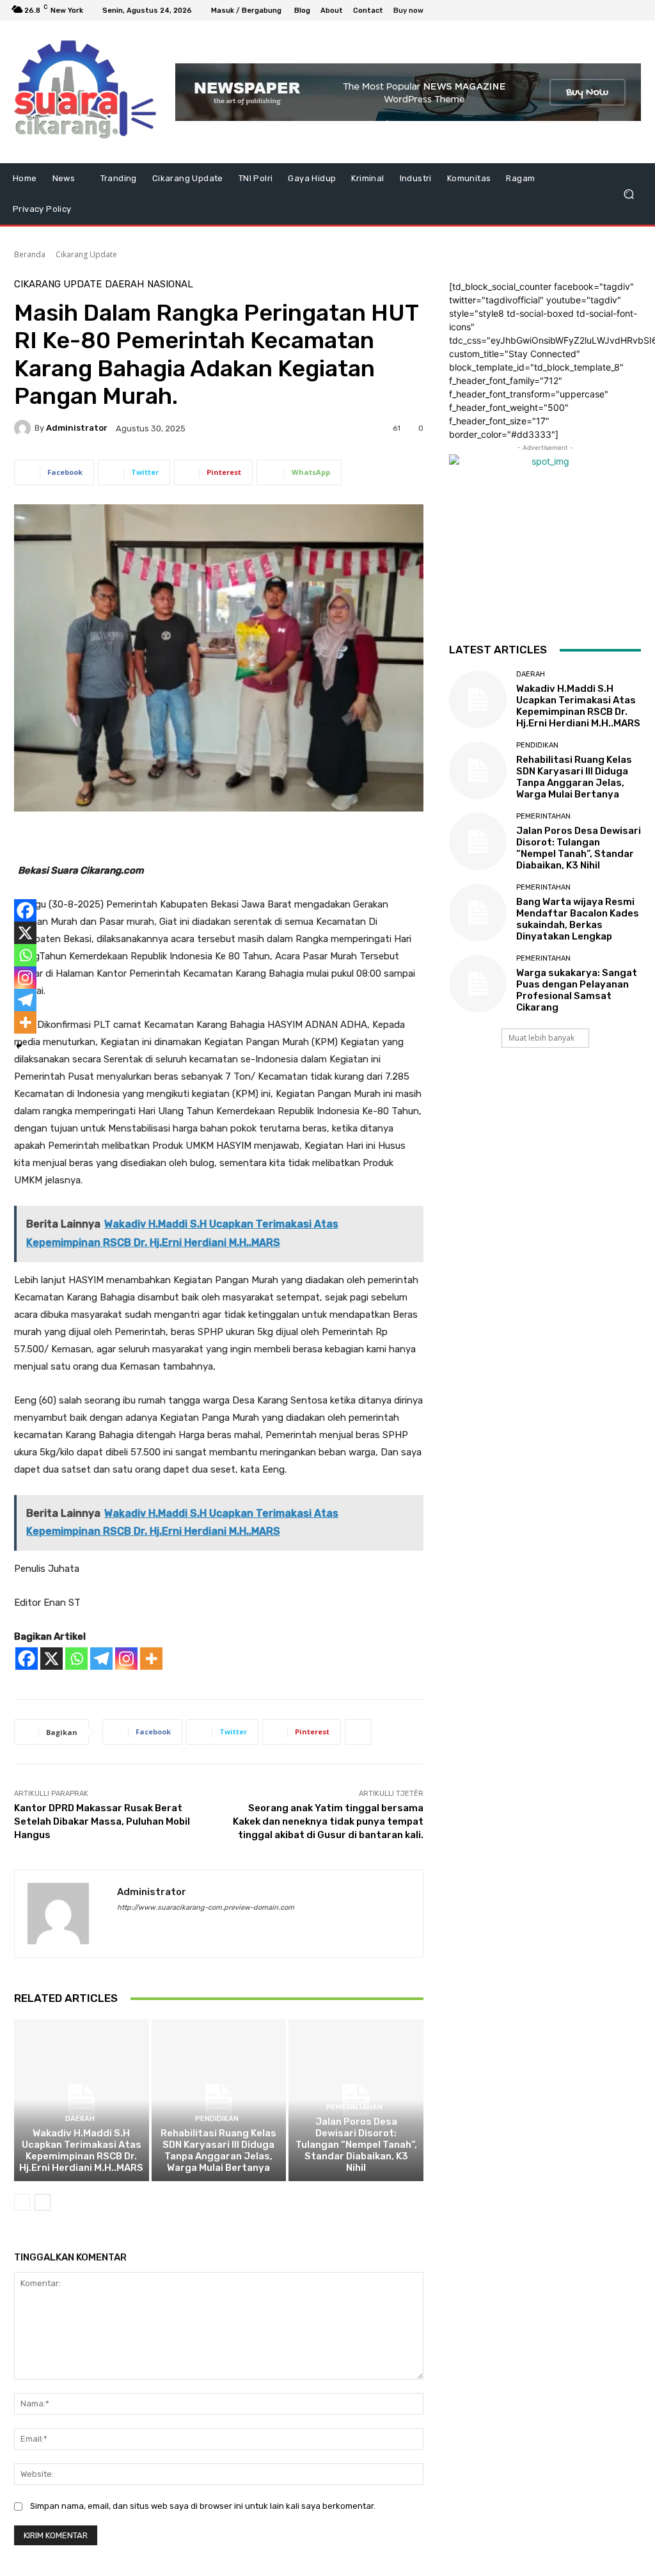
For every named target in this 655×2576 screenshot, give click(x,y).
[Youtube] (636, 10)
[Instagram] (590, 10)
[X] (51, 1659)
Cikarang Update (86, 254)
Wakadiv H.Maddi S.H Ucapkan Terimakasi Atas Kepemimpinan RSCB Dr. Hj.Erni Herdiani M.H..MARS (81, 2150)
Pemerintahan (354, 2107)
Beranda (30, 254)
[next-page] (43, 2202)
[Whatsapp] (76, 1659)
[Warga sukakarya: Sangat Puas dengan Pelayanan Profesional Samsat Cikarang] (478, 984)
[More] (151, 1659)
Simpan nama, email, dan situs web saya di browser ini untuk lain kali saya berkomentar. (203, 2506)
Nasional (170, 284)
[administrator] (24, 428)
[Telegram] (101, 1659)
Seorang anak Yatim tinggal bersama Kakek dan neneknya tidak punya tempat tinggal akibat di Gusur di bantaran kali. (328, 1821)
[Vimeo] (620, 10)
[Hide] (19, 1046)
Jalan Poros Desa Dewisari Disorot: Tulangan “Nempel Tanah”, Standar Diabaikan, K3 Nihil (356, 2145)
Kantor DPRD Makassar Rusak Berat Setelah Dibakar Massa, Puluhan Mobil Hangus (102, 1821)
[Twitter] (605, 10)
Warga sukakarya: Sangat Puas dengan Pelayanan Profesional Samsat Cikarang (577, 990)
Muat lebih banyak (541, 1038)
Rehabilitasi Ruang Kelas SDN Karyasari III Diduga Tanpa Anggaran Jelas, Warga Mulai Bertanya (218, 2150)
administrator (77, 428)
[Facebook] (574, 10)
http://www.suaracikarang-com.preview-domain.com (206, 1908)
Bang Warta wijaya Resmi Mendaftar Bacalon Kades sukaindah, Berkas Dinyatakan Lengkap (578, 919)
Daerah (124, 284)
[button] (628, 194)
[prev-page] (22, 2202)
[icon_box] (415, 12)
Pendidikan (217, 2119)
